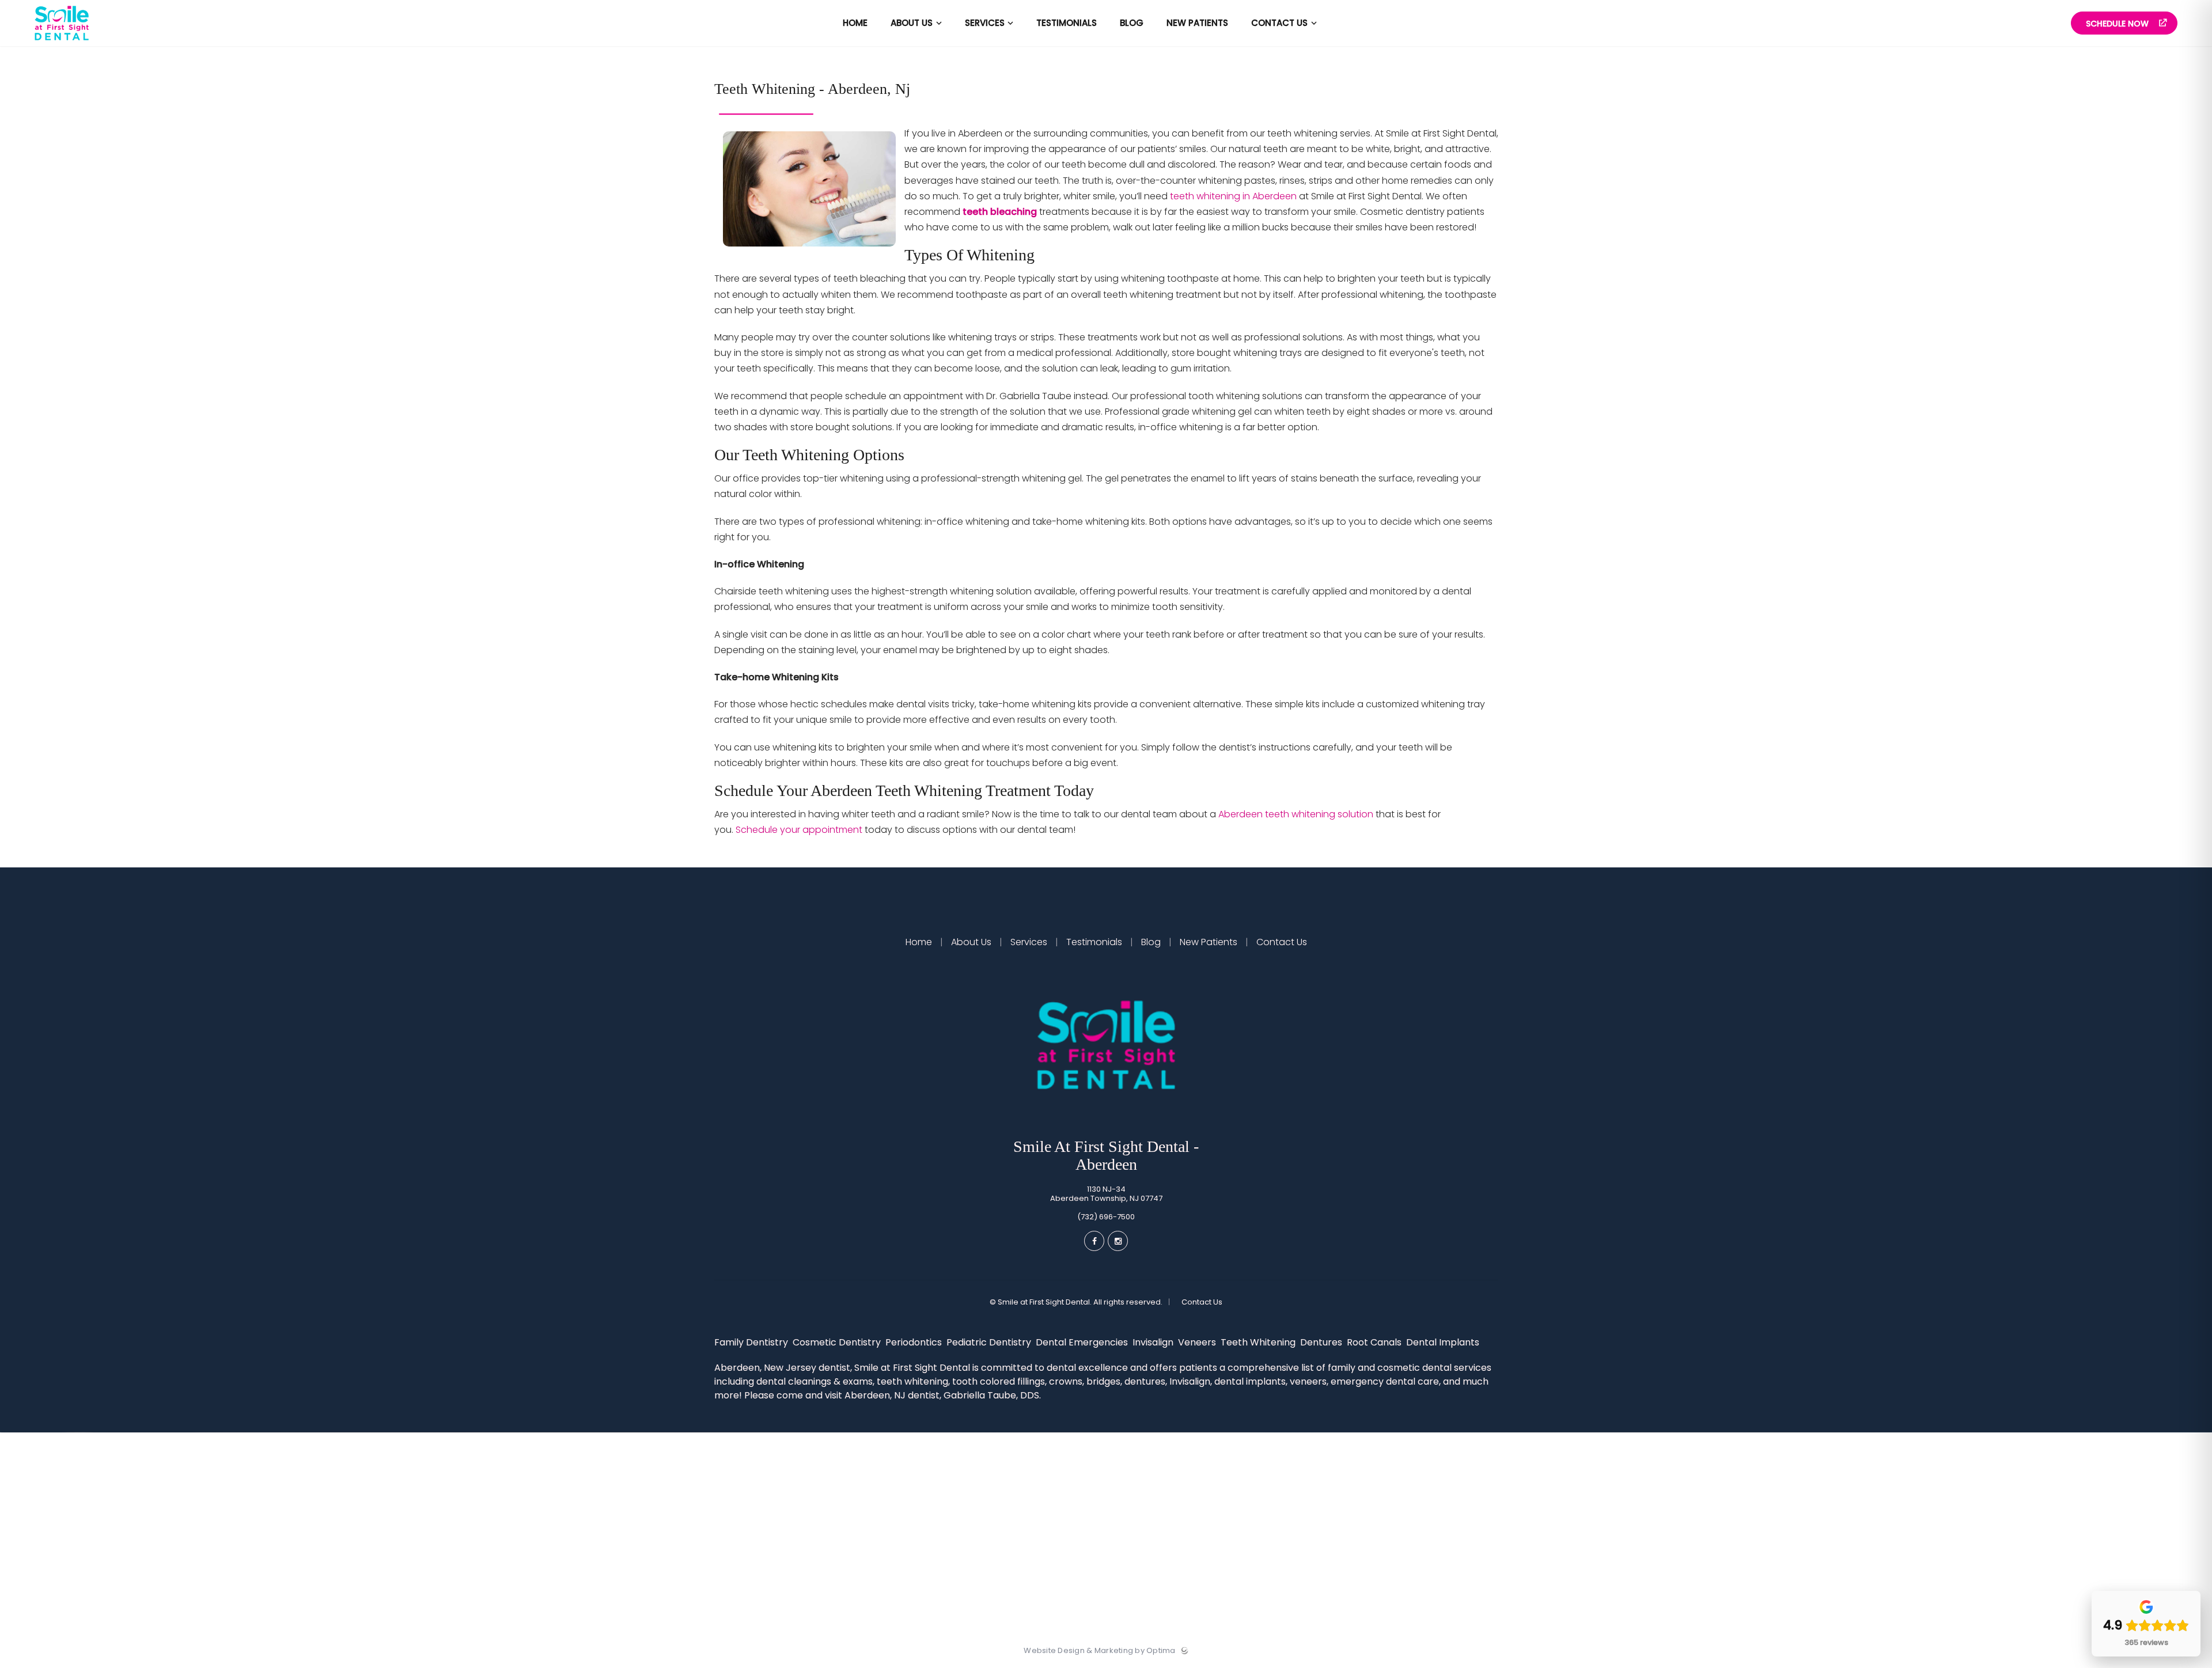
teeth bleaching (1000, 212)
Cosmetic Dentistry (838, 1342)
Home (920, 942)
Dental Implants (1444, 1342)
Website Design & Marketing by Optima (1099, 1651)
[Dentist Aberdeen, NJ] (62, 43)
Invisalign (1154, 1342)
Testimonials (1094, 942)
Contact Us (1281, 942)
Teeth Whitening (1259, 1342)
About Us (971, 942)
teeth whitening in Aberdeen (1233, 196)
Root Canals (1375, 1342)
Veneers (1198, 1342)
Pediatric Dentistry (990, 1342)
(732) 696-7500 (1106, 1217)
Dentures (1322, 1342)
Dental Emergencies (1083, 1342)
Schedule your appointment (799, 830)
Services (1029, 942)
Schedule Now (2118, 24)
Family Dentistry (752, 1342)
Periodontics (915, 1342)
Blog (1151, 942)
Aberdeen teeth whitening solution (1296, 814)
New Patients (1209, 942)
